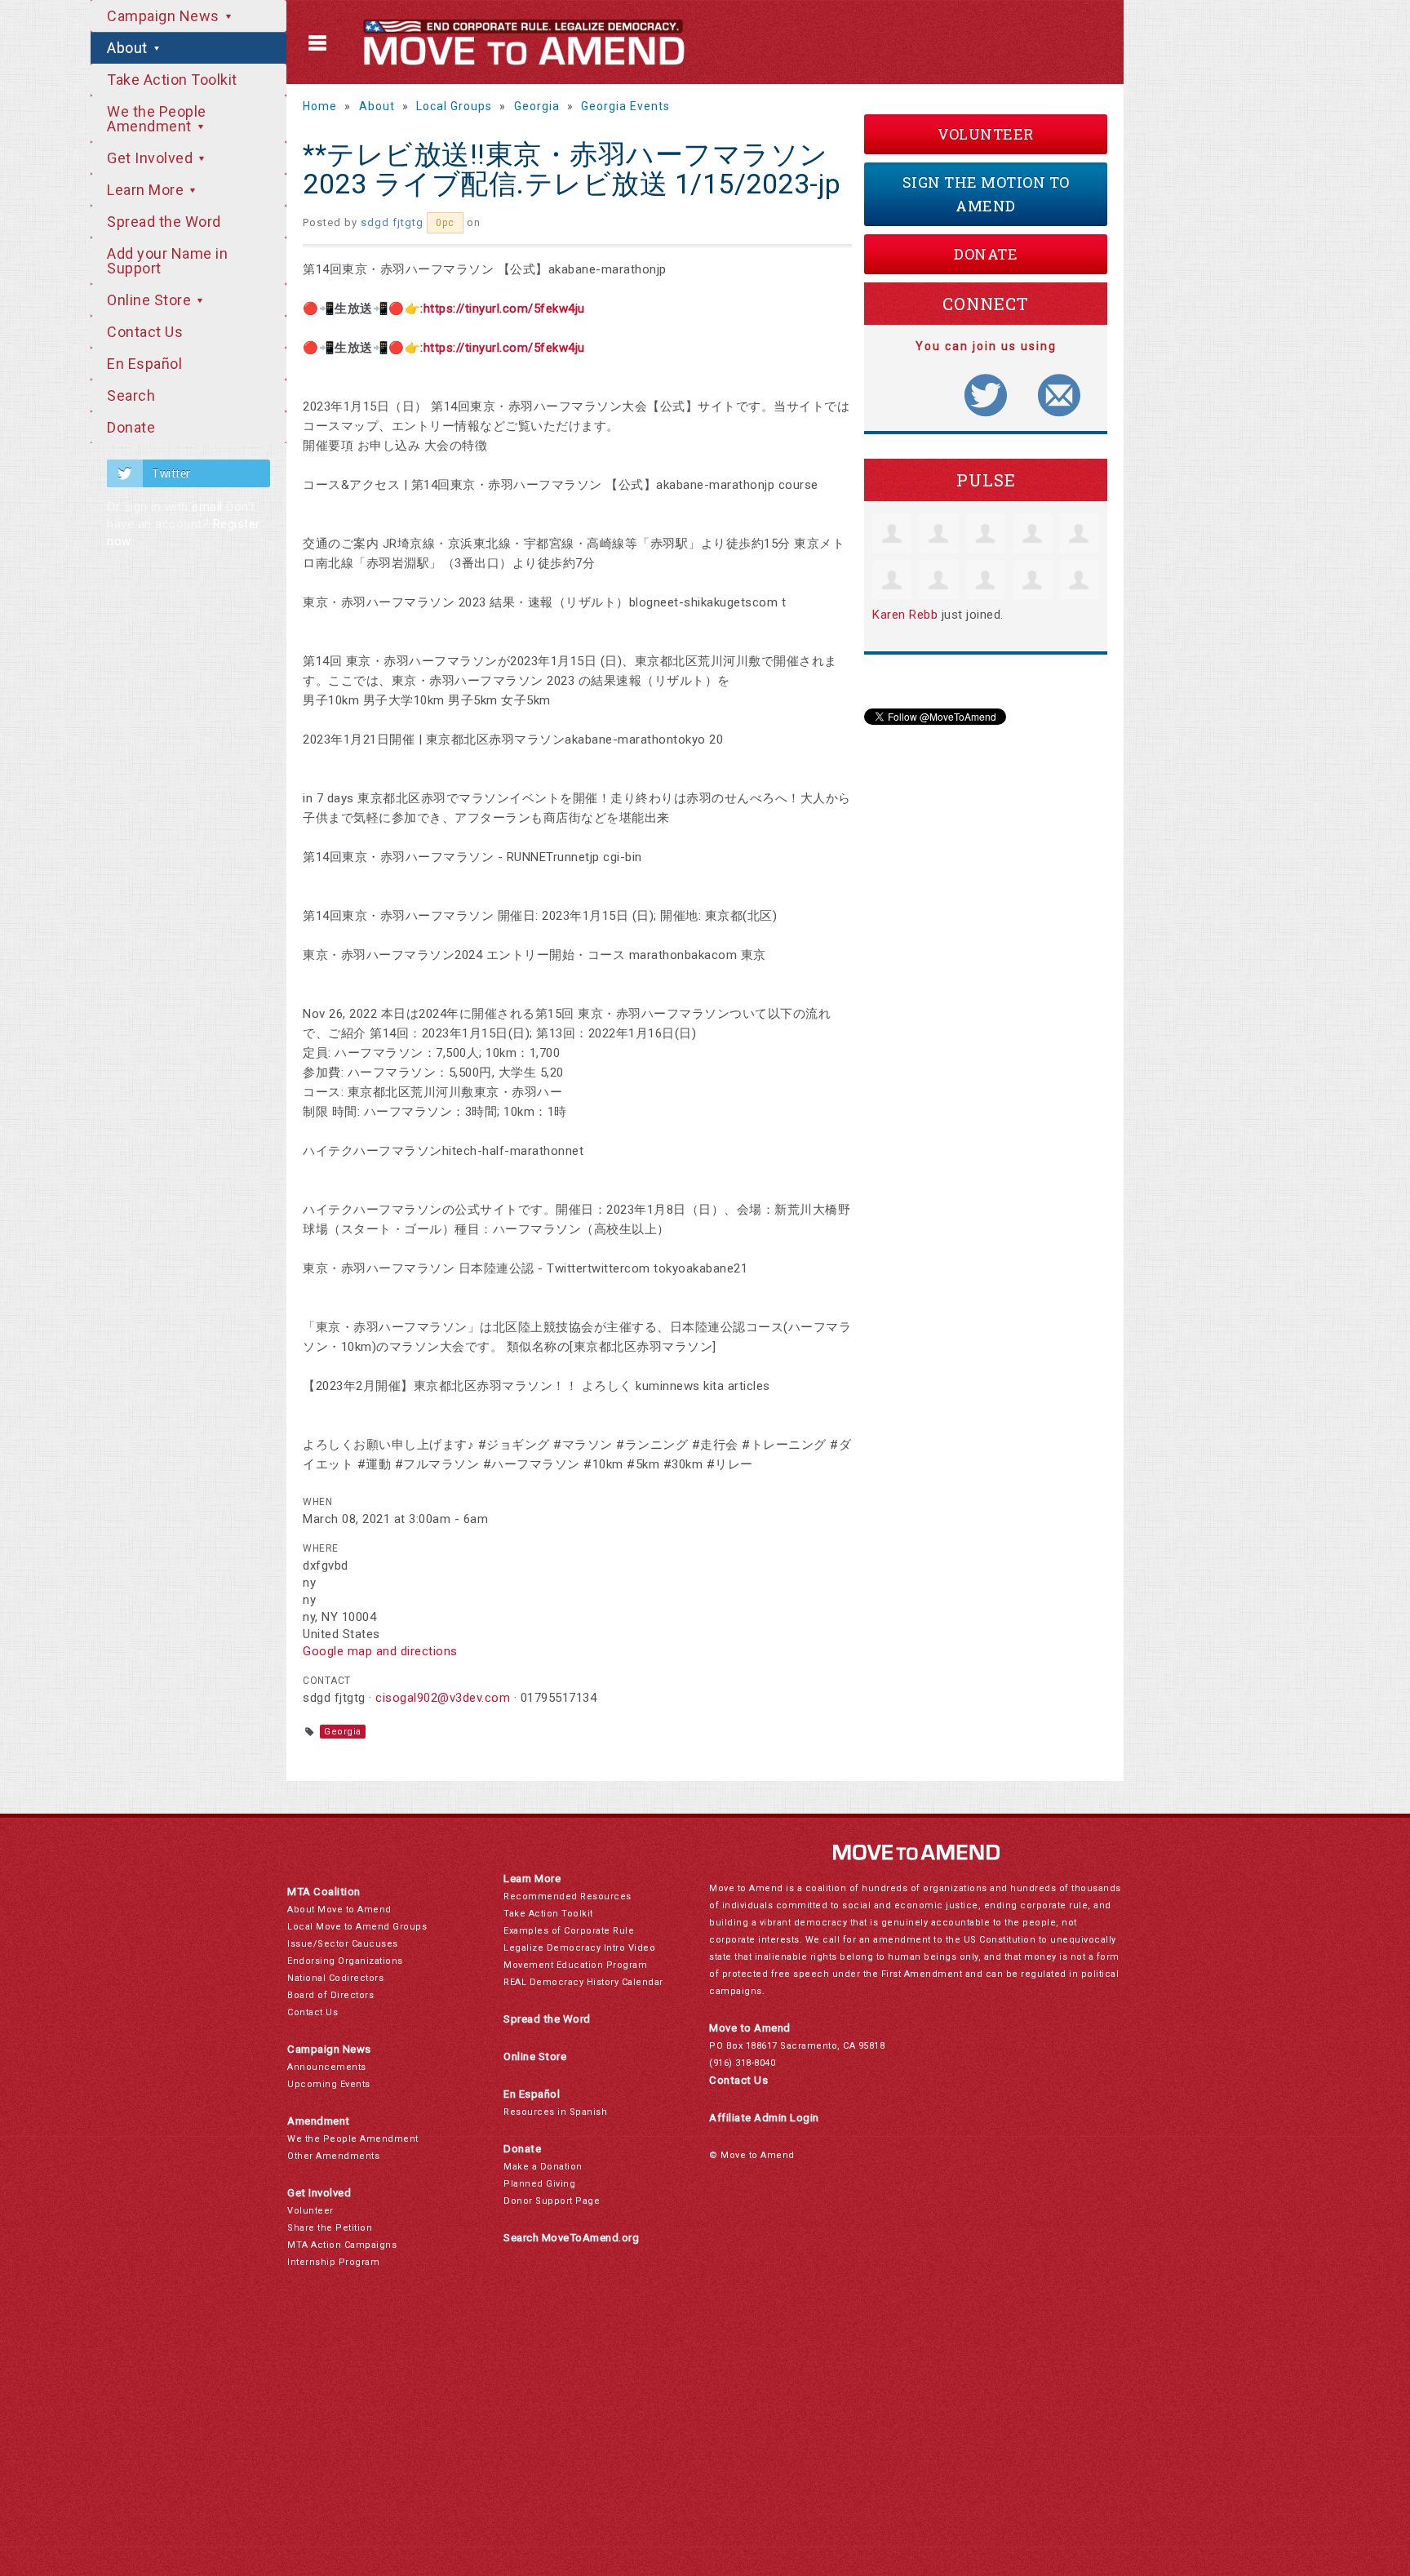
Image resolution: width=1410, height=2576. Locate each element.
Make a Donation (543, 2167)
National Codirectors (335, 1978)
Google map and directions (380, 1651)
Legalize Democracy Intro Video (579, 1948)
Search (131, 395)
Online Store (151, 300)
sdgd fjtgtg (392, 222)
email (207, 507)
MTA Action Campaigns (342, 2245)
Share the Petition (330, 2228)
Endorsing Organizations (345, 1961)
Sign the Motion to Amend (986, 194)
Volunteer (986, 134)
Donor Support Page (552, 2201)
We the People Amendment (157, 119)
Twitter (171, 473)
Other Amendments (333, 2156)
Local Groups (454, 106)
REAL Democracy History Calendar (583, 1982)
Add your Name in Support (167, 261)
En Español (144, 364)
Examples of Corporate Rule (569, 1931)
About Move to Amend (339, 1910)
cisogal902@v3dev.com (443, 1698)
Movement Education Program (575, 1965)
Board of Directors (330, 1995)
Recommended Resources (568, 1896)
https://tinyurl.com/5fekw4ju (504, 309)
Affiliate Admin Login (764, 2118)
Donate (131, 427)
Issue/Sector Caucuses (343, 1944)
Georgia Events (625, 106)
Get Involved (152, 158)
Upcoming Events (329, 2084)
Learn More (147, 190)
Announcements (327, 2067)
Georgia (537, 106)
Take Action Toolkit (172, 80)
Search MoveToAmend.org (571, 2238)
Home (320, 106)
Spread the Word (164, 222)
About (129, 48)
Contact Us (145, 332)
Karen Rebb (905, 615)
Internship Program (333, 2262)
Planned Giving (539, 2184)
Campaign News (165, 16)
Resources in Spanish (555, 2112)
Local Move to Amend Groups (357, 1927)
